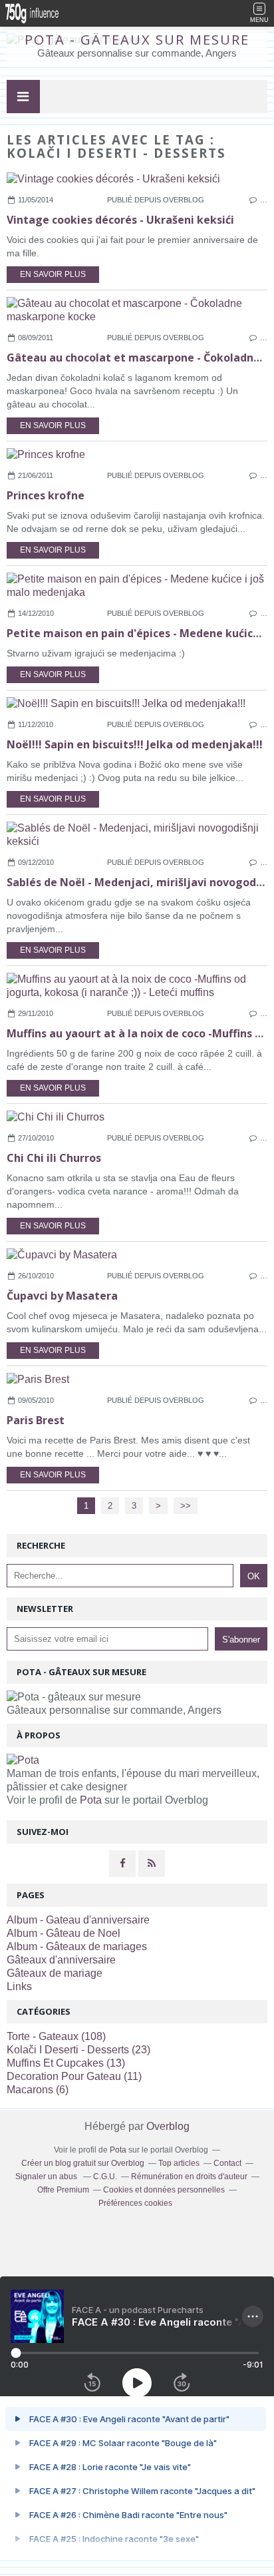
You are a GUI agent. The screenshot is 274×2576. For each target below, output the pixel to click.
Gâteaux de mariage (55, 1973)
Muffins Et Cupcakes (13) (66, 2063)
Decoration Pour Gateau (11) (74, 2076)
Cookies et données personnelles (164, 2190)
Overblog (168, 2126)
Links (19, 1986)
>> (186, 1506)
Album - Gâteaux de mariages (77, 1946)
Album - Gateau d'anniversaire (78, 1920)
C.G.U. (105, 2177)
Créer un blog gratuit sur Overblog (83, 2163)
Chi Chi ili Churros (54, 1158)
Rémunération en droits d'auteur (189, 2177)
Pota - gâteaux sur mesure (137, 40)
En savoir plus (53, 274)
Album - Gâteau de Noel (64, 1933)
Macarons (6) (38, 2090)
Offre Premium (63, 2190)
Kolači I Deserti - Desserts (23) (78, 2050)
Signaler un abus (47, 2177)
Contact (227, 2163)
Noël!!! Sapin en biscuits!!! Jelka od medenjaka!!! (135, 744)
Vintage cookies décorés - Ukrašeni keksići (120, 220)
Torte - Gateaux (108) (56, 2036)
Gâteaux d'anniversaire (61, 1960)
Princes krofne (46, 495)
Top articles (179, 2163)
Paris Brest (36, 1420)
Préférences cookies (135, 2203)
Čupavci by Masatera (62, 1296)
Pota (91, 1800)
